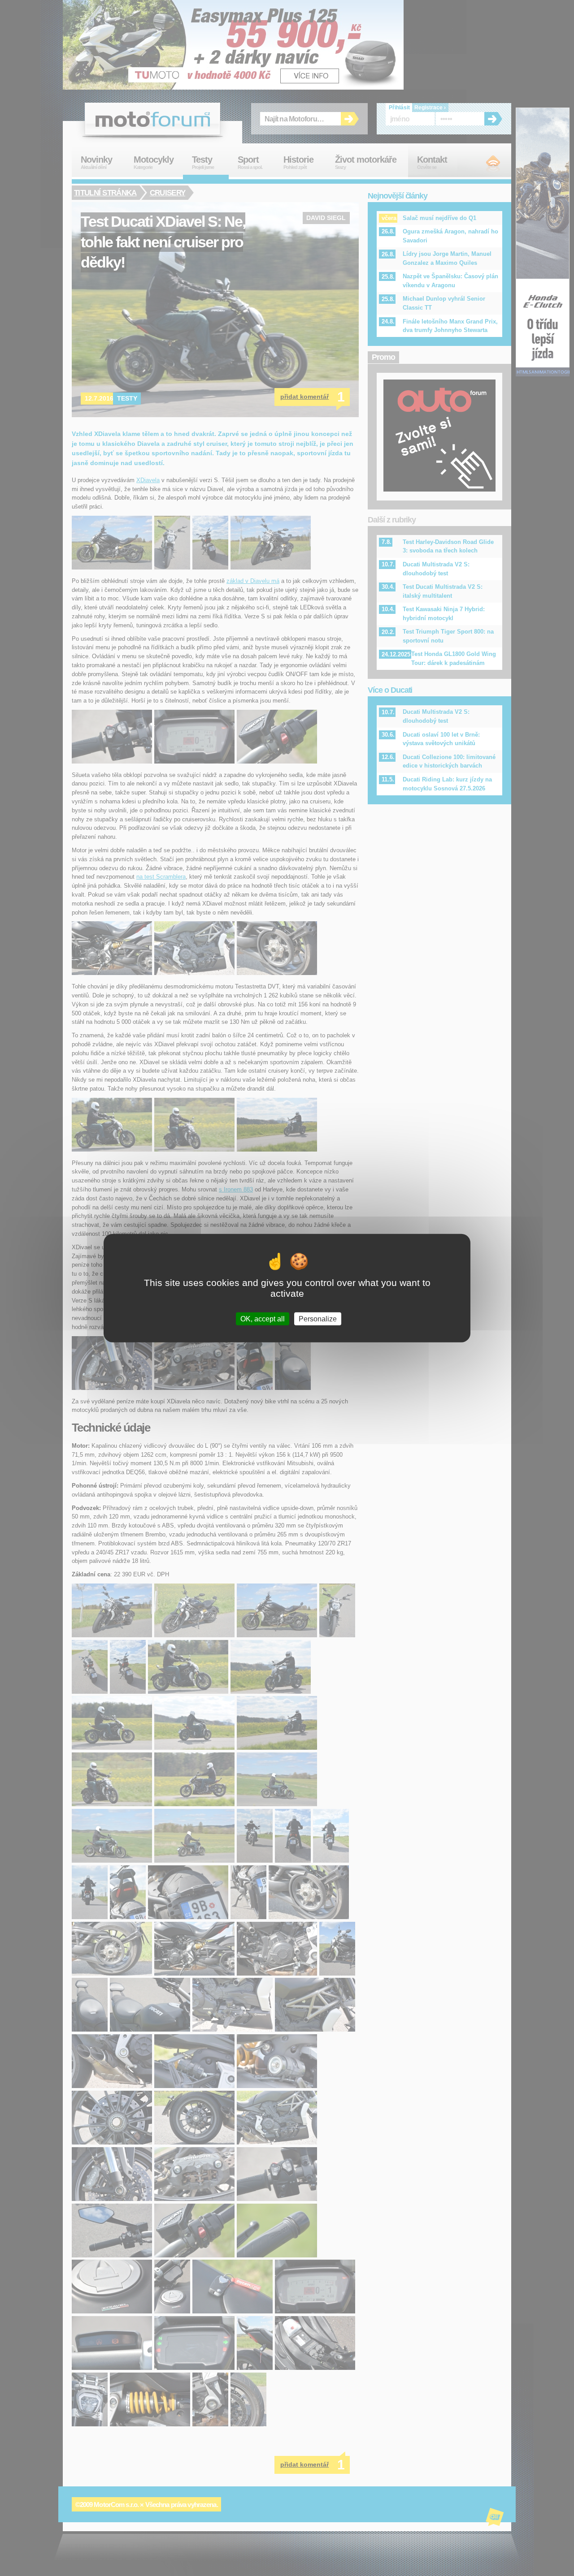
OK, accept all (263, 1319)
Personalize (318, 1319)
